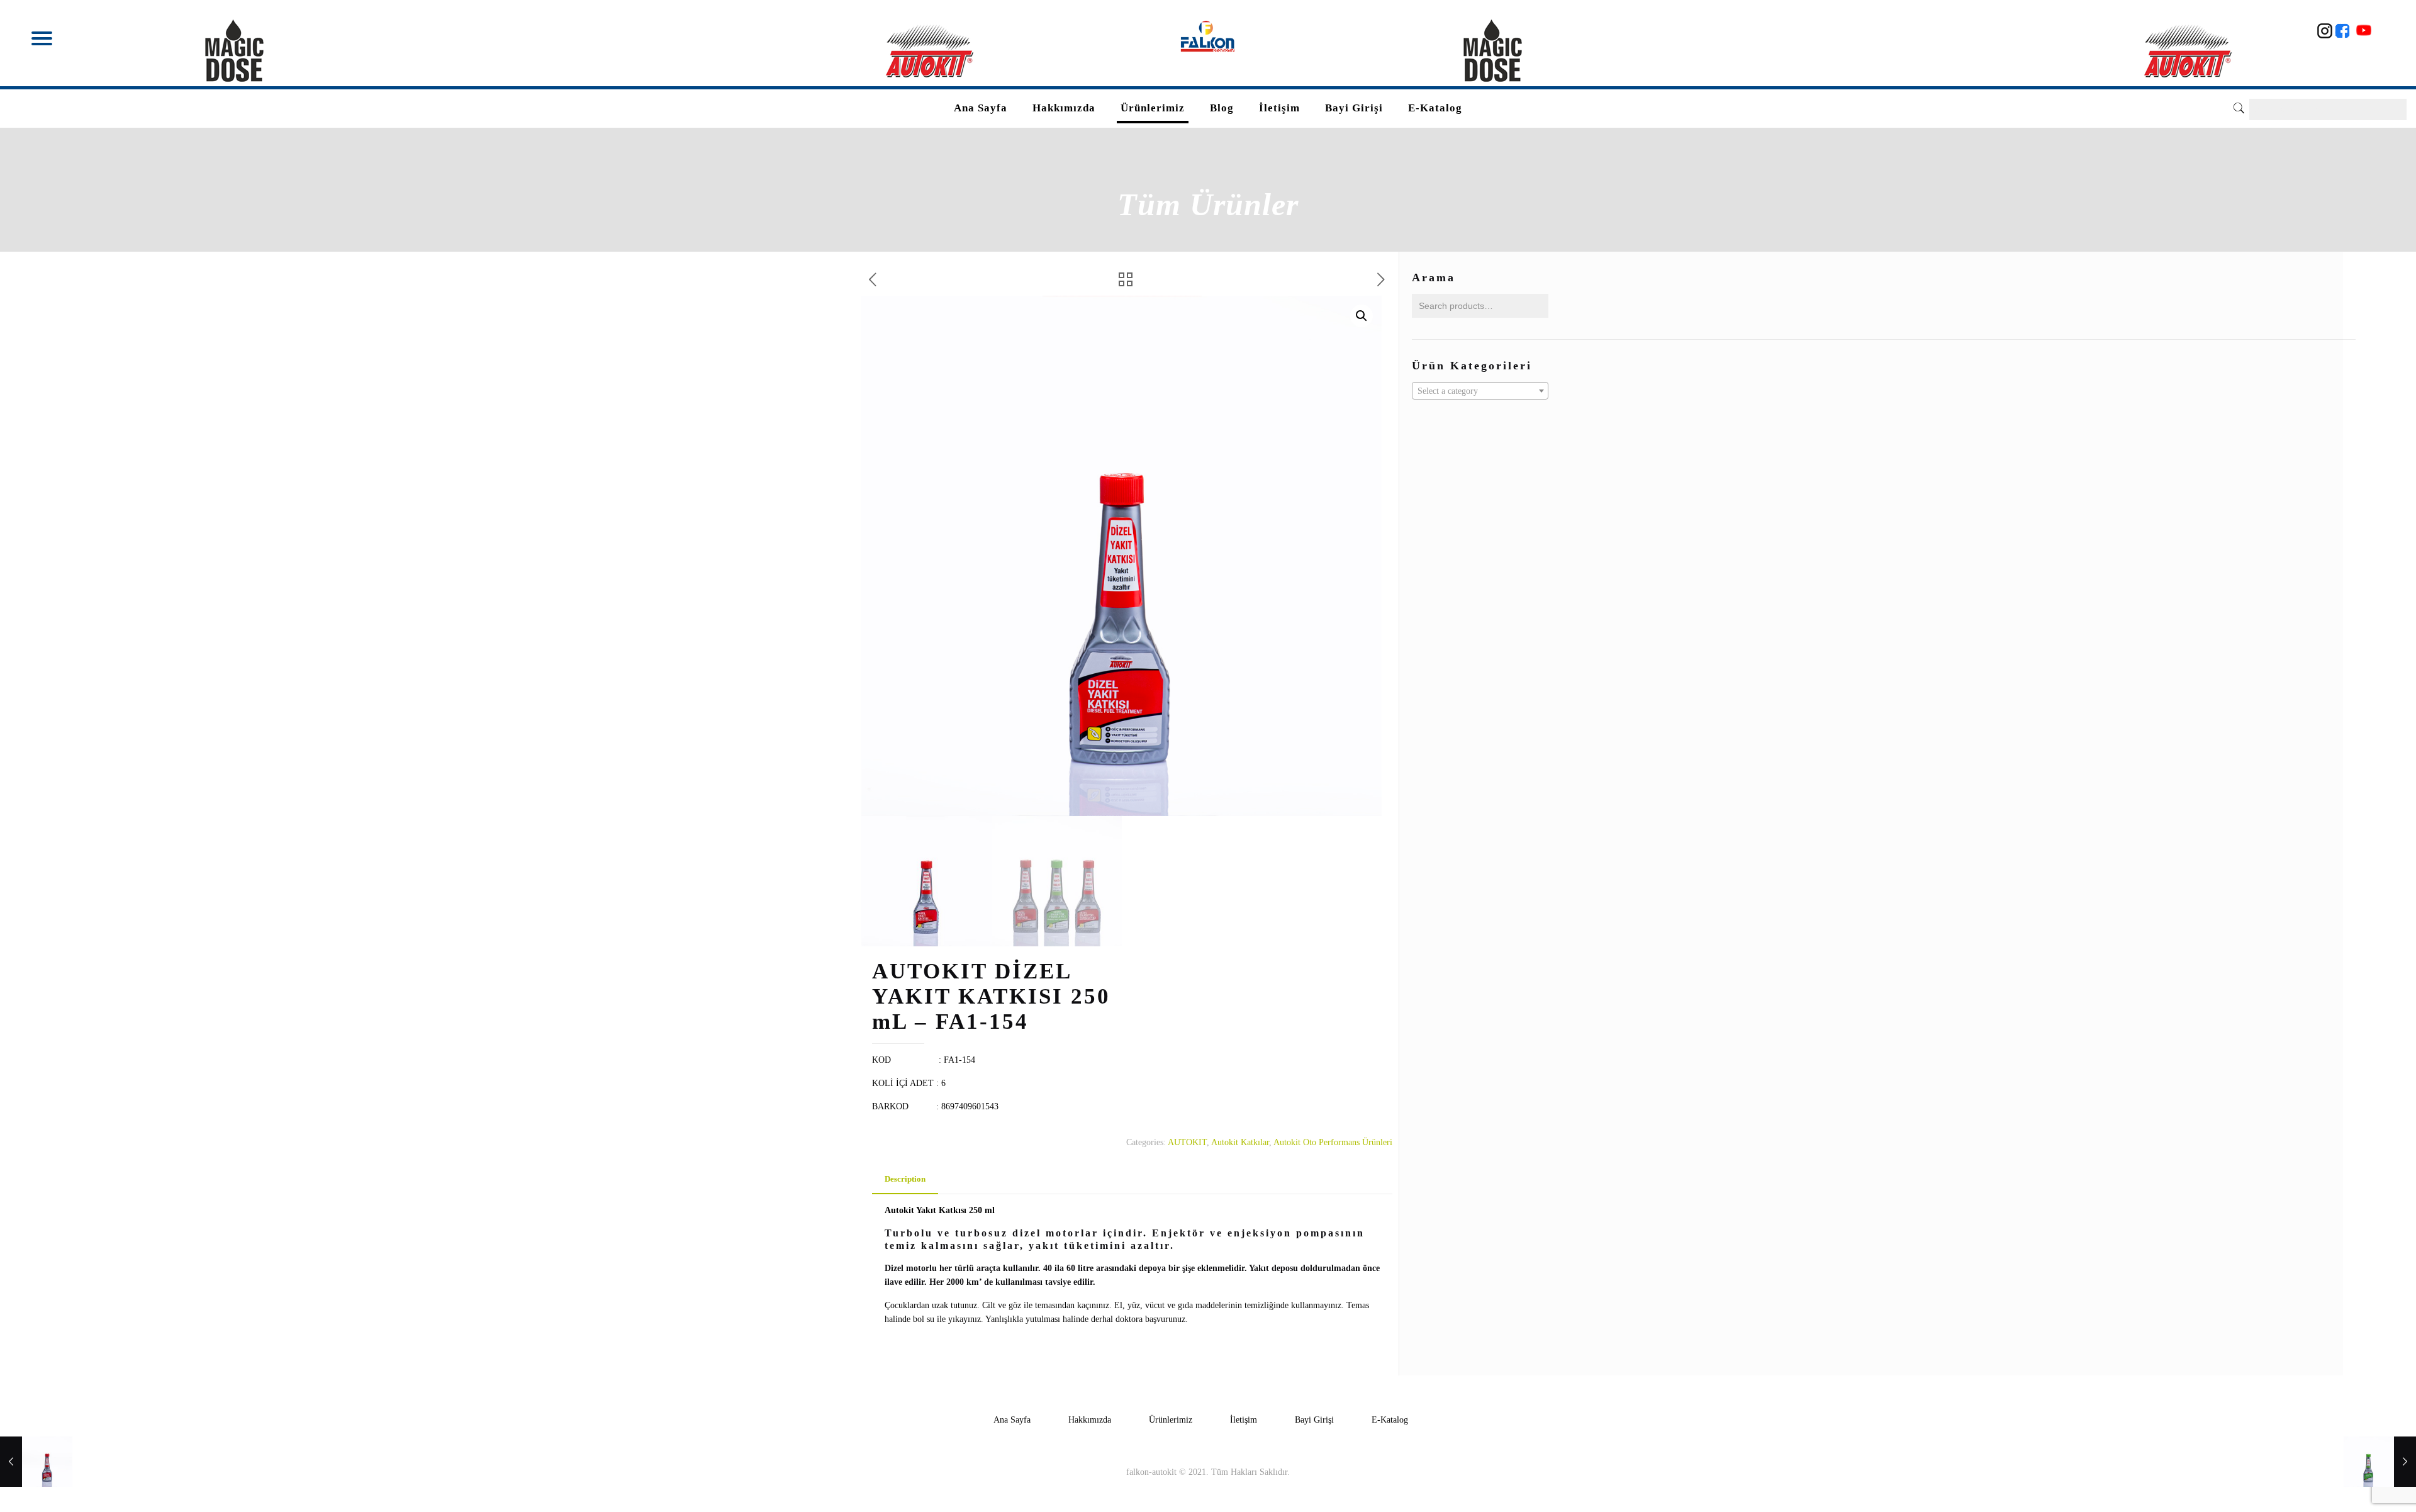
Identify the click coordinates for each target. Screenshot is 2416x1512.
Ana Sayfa (1012, 1420)
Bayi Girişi (1314, 1420)
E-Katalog (1390, 1420)
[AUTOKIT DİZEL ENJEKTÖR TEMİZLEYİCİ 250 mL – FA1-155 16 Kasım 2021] (36, 1462)
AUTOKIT (1187, 1142)
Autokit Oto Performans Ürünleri (1333, 1142)
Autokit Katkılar (1240, 1142)
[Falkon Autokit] (1208, 36)
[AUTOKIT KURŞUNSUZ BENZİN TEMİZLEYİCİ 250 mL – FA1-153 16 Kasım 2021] (2380, 1462)
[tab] (905, 1179)
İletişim (1244, 1420)
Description (905, 1179)
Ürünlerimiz (1171, 1420)
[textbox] (1480, 391)
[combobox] (1480, 391)
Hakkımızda (1090, 1420)
